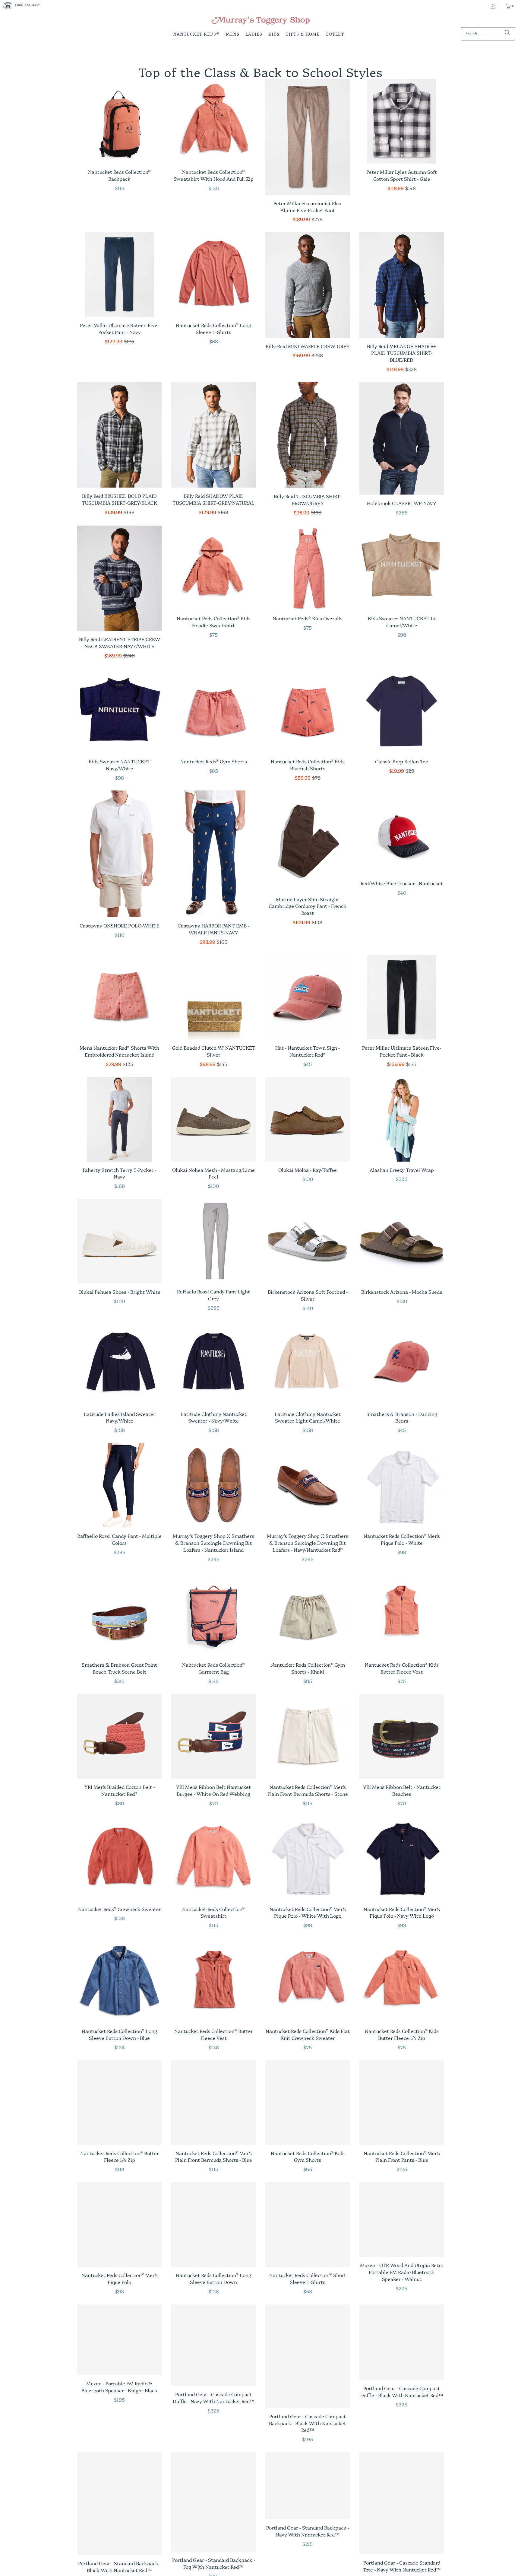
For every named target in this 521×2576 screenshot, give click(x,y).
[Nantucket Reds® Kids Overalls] (308, 568)
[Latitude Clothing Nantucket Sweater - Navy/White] (213, 1363)
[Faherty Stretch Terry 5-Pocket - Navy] (119, 1119)
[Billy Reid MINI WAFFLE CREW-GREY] (308, 285)
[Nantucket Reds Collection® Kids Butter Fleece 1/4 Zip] (402, 1980)
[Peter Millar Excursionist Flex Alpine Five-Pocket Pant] (308, 137)
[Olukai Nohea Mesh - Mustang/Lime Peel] (213, 1119)
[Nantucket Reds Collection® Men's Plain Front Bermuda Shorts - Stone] (308, 1736)
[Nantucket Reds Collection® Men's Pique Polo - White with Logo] (308, 1859)
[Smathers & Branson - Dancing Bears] (402, 1363)
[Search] (507, 34)
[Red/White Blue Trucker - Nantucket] (402, 833)
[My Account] (493, 6)
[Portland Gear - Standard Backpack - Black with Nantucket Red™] (119, 2504)
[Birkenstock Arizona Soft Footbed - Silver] (308, 1241)
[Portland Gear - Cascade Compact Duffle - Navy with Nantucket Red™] (213, 2345)
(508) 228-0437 (27, 5)
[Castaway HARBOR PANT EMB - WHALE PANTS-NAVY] (213, 854)
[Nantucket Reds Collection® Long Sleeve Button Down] (213, 2225)
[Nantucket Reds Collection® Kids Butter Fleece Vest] (402, 1614)
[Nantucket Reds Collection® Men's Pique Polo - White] (402, 1485)
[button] (196, 35)
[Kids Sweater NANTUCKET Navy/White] (119, 711)
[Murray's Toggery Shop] (260, 21)
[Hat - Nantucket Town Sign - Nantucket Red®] (308, 997)
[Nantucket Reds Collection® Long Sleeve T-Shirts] (213, 275)
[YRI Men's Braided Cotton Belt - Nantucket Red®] (119, 1736)
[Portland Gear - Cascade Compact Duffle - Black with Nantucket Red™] (402, 2342)
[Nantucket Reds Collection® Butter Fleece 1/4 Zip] (119, 2103)
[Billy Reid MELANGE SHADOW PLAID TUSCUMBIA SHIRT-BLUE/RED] (402, 285)
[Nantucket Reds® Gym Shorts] (213, 711)
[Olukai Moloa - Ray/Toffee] (308, 1119)
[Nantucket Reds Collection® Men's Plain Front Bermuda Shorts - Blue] (213, 2103)
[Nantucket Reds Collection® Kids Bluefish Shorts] (308, 711)
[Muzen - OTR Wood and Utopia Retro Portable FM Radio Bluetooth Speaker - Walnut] (402, 2220)
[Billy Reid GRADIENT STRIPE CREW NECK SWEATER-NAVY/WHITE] (119, 578)
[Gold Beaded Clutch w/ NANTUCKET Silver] (213, 997)
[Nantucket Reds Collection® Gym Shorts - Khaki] (308, 1614)
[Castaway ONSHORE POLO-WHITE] (119, 854)
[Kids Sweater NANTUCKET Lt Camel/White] (402, 568)
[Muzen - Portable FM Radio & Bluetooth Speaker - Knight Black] (119, 2340)
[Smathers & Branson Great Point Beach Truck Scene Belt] (119, 1614)
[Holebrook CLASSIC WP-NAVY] (402, 439)
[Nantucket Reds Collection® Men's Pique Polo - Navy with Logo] (402, 1859)
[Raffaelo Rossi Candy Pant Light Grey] (213, 1241)
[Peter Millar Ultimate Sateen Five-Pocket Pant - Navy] (119, 275)
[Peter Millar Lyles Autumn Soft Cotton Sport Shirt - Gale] (402, 121)
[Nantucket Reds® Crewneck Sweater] (119, 1859)
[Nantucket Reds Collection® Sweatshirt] (213, 1859)
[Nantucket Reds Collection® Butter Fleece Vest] (213, 1980)
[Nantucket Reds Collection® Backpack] (119, 121)
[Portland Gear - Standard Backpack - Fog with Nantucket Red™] (213, 2502)
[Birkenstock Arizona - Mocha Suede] (402, 1241)
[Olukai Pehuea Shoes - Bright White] (119, 1241)
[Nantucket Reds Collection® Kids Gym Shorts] (308, 2103)
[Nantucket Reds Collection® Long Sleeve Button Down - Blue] (119, 1980)
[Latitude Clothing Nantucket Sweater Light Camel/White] (308, 1363)
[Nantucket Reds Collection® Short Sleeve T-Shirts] (308, 2225)
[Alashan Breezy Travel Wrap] (402, 1119)
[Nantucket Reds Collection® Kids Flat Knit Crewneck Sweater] (308, 1980)
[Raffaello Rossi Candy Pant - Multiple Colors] (119, 1485)
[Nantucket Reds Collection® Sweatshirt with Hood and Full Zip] (213, 121)
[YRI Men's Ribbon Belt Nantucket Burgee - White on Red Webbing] (213, 1736)
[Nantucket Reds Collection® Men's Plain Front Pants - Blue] (402, 2103)
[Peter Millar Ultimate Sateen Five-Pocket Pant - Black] (402, 997)
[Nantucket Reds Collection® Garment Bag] (213, 1614)
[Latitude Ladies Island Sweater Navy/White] (119, 1363)
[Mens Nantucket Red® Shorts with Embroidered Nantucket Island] (119, 997)
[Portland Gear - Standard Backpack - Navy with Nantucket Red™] (308, 2486)
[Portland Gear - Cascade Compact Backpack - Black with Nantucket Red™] (308, 2356)
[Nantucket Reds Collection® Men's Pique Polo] (119, 2225)
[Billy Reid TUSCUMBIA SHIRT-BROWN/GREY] (308, 435)
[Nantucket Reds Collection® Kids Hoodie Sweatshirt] (213, 568)
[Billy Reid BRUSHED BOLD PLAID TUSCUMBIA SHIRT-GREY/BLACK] (119, 435)
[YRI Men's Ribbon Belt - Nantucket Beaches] (402, 1736)
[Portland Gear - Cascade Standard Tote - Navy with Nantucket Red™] (402, 2503)
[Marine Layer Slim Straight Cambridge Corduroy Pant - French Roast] (308, 841)
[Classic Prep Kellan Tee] (402, 711)
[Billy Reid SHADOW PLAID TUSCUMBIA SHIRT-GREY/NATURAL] (213, 435)
